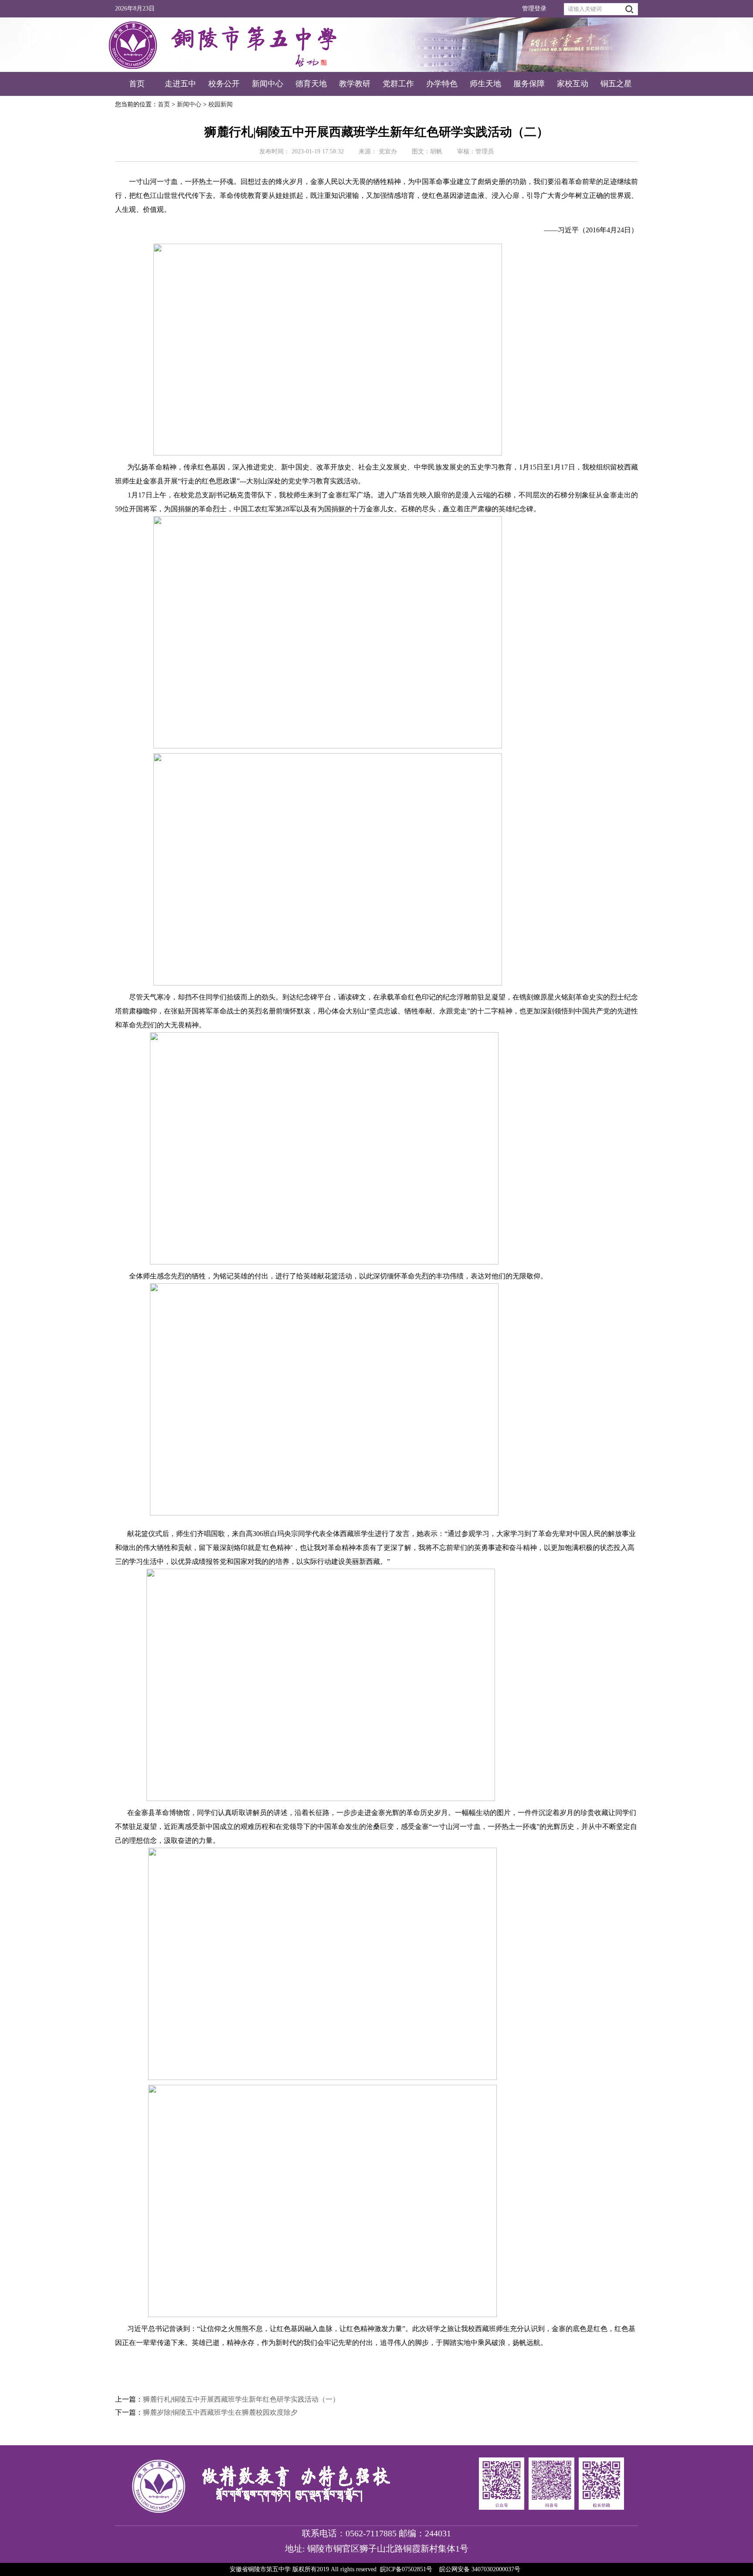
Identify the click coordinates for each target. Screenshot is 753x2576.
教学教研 (355, 84)
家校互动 (573, 84)
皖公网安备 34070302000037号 (480, 2569)
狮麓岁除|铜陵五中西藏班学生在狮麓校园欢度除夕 (220, 2412)
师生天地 (485, 84)
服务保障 (529, 84)
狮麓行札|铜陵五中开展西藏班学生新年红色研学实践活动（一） (241, 2399)
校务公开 (224, 84)
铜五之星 (616, 84)
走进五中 (180, 84)
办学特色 (442, 84)
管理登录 (534, 8)
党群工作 (398, 84)
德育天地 (311, 84)
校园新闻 (220, 104)
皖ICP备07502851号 (406, 2569)
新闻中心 (268, 84)
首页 (137, 84)
